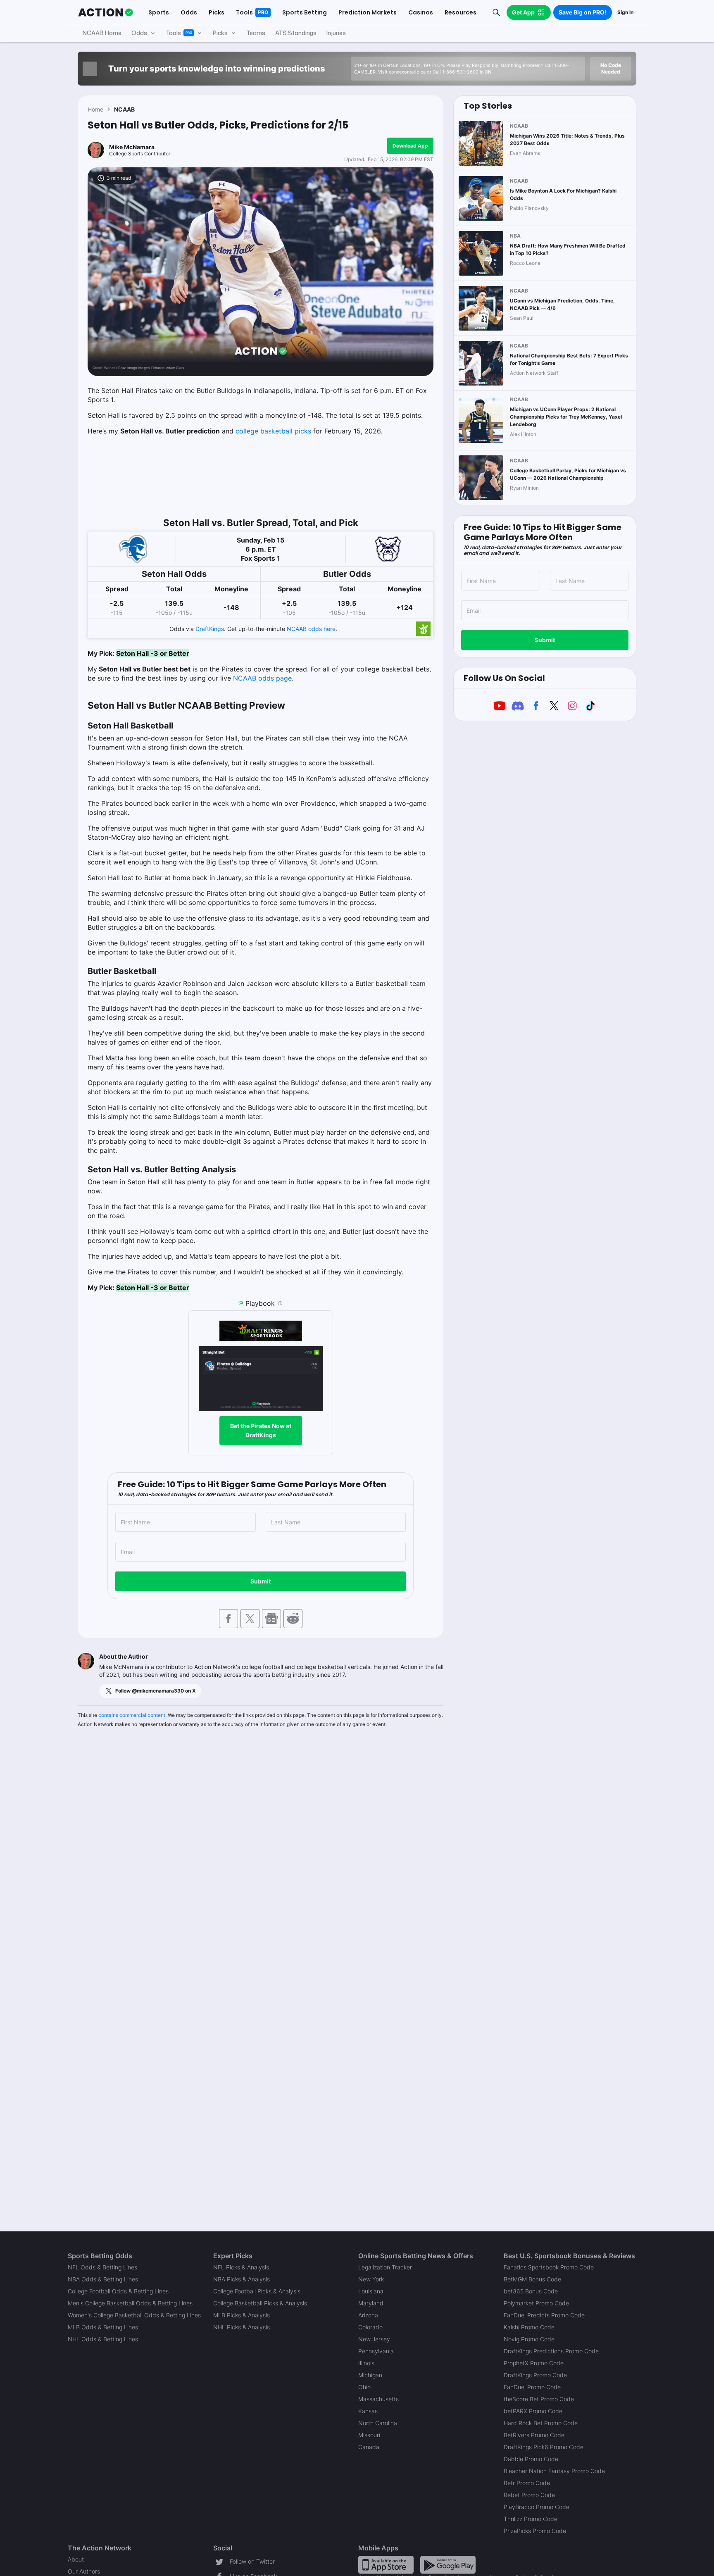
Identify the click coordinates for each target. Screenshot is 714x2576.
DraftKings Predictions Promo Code (551, 2351)
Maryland (371, 2303)
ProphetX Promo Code (534, 2363)
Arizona (368, 2315)
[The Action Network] (106, 12)
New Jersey (374, 2339)
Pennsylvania (376, 2351)
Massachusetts (378, 2399)
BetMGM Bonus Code (532, 2279)
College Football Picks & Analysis (257, 2291)
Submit (261, 1581)
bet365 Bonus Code (531, 2291)
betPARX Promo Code (533, 2411)
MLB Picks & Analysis (242, 2315)
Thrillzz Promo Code (531, 2519)
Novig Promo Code (529, 2339)
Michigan (370, 2375)
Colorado (370, 2327)
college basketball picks (273, 431)
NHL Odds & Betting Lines (103, 2339)
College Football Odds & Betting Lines (118, 2291)
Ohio (364, 2387)
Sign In (625, 12)
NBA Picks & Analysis (242, 2279)
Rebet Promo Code (529, 2495)
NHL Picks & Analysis (242, 2327)
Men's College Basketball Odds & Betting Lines (130, 2303)
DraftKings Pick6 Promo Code (544, 2447)
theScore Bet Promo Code (539, 2399)
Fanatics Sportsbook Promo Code (549, 2267)
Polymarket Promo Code (536, 2303)
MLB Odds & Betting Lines (103, 2327)
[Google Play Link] (448, 2564)
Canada (369, 2447)
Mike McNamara (132, 147)
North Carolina (378, 2423)
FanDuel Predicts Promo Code (544, 2315)
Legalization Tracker (385, 2267)
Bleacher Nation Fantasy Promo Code (554, 2471)
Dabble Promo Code (531, 2459)
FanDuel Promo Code (532, 2387)
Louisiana (371, 2291)
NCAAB (124, 109)
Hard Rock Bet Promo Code (541, 2423)
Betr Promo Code (527, 2483)
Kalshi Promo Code (529, 2327)
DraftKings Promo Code (535, 2375)
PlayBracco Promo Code (537, 2507)
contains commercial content (132, 1715)
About (76, 2559)
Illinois (366, 2363)
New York (371, 2279)
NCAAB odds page (262, 678)
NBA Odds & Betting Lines (103, 2279)
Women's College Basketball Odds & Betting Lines (134, 2315)
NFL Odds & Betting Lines (102, 2267)
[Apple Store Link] (386, 2564)
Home (95, 109)
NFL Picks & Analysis (241, 2267)
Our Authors (84, 2571)
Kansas (368, 2411)
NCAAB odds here (311, 629)
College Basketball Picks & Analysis (260, 2303)
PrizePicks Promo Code (535, 2531)
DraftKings (210, 629)
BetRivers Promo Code (534, 2435)
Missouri (369, 2435)
